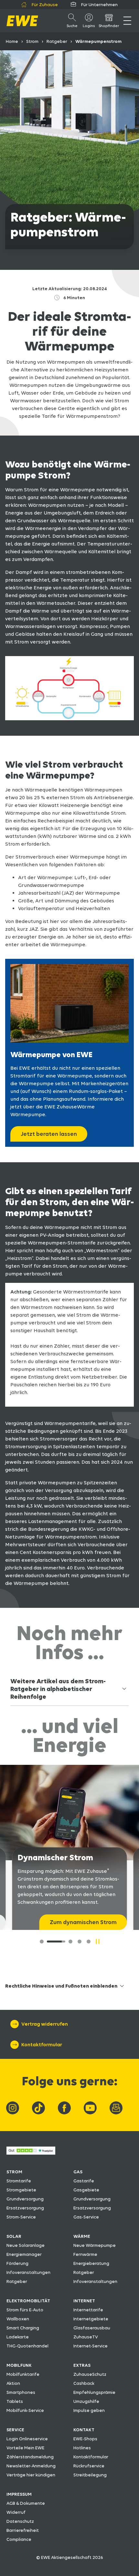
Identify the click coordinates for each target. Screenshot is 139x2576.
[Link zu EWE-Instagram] (13, 2108)
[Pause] (98, 1942)
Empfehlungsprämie (94, 2392)
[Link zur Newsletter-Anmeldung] (116, 2108)
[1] (51, 1942)
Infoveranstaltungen (28, 2272)
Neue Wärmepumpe (95, 2245)
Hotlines (82, 2448)
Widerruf (16, 2512)
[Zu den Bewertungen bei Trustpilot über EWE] (31, 2153)
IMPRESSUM (19, 2494)
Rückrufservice (89, 2466)
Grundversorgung (25, 2199)
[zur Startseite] (22, 21)
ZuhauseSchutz (90, 2374)
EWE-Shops (85, 2439)
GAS (78, 2172)
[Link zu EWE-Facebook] (64, 2108)
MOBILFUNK (19, 2365)
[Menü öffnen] (127, 21)
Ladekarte (18, 2337)
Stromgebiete (21, 2190)
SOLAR (14, 2236)
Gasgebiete (86, 2190)
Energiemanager (24, 2254)
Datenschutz (20, 2521)
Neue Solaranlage (26, 2245)
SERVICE (15, 2430)
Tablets (15, 2401)
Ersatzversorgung (25, 2208)
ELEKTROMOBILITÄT (28, 2301)
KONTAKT (84, 2430)
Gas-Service (86, 2217)
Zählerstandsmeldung (30, 2457)
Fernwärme (85, 2254)
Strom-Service (21, 2217)
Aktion (13, 2383)
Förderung (17, 2263)
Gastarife (84, 2181)
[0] (42, 1942)
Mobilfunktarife (23, 2374)
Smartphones (21, 2392)
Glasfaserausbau (92, 2328)
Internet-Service (91, 2346)
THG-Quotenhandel (27, 2346)
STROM (14, 2172)
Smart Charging (23, 2328)
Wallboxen (18, 2319)
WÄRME (82, 2236)
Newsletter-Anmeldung (31, 2466)
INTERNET (84, 2301)
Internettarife (88, 2310)
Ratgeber (57, 41)
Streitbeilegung (90, 2475)
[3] (80, 1942)
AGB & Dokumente (26, 2503)
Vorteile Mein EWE (25, 2448)
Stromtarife (19, 2181)
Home (12, 41)
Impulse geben (89, 2410)
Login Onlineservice (27, 2439)
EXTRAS (82, 2365)
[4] (89, 1942)
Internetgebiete (91, 2319)
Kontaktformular (91, 2457)
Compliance (19, 2539)
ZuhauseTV (86, 2337)
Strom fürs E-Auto (25, 2310)
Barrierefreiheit (23, 2530)
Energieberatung (91, 2263)
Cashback (84, 2383)
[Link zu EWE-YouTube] (90, 2108)
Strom (32, 41)
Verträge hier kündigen (31, 2475)
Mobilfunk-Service (25, 2410)
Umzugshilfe (86, 2401)
